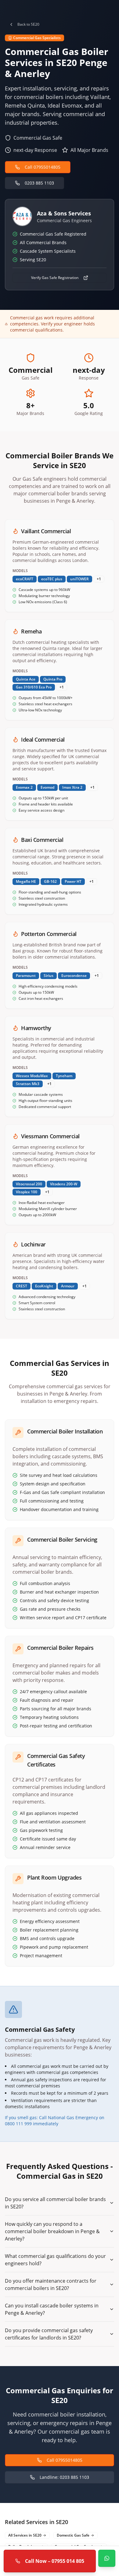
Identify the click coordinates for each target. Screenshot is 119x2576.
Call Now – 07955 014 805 (55, 2561)
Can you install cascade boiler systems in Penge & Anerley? (52, 2309)
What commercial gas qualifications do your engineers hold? (55, 2260)
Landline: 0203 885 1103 (64, 2477)
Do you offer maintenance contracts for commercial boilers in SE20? (51, 2284)
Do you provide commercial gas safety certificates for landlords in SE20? (49, 2334)
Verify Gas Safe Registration (55, 278)
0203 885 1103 (39, 183)
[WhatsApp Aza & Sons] (107, 2558)
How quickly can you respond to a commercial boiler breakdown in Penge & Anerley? (52, 2231)
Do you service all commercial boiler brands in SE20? (55, 2203)
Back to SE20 (28, 24)
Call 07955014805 (43, 167)
